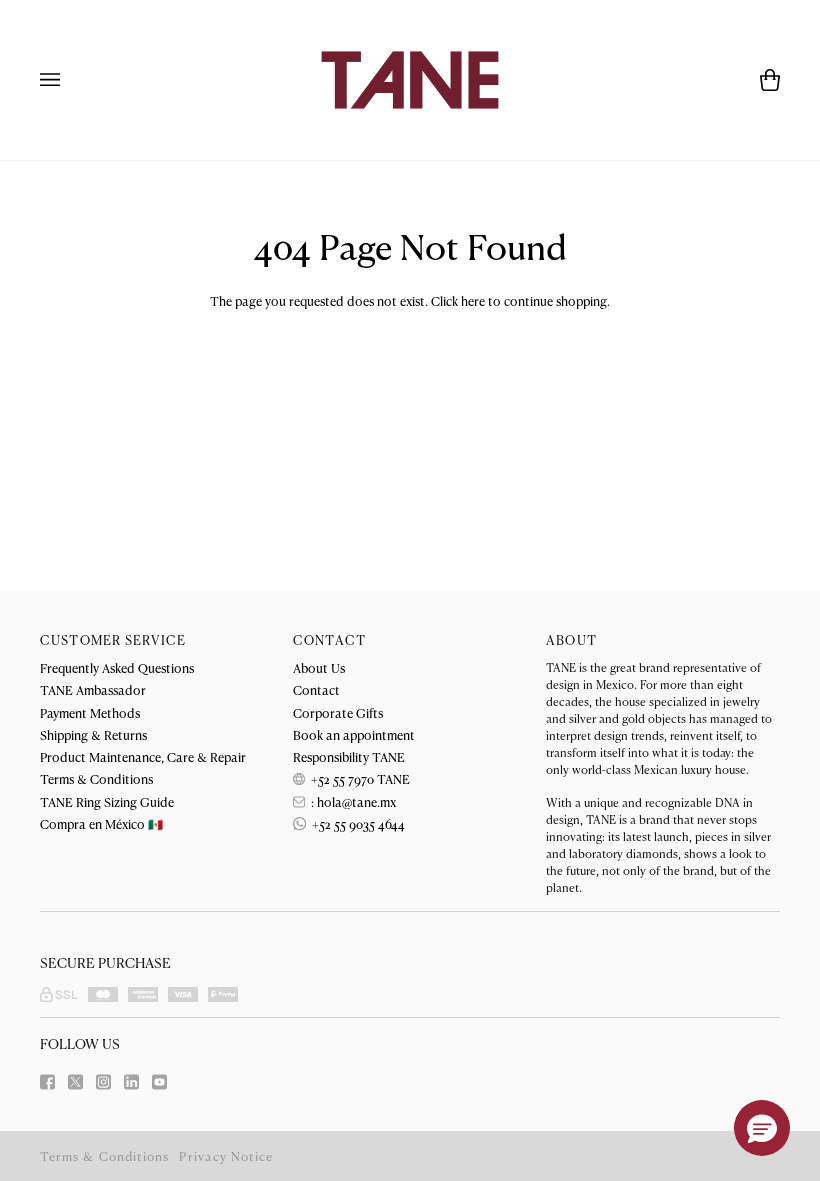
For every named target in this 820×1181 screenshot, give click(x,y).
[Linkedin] (131, 1082)
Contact (316, 689)
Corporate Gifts (338, 712)
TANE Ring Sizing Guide (107, 801)
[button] (762, 1128)
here (473, 300)
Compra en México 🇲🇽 (101, 823)
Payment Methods (90, 712)
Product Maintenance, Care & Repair (143, 756)
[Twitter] (75, 1082)
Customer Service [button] (113, 640)
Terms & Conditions (96, 778)
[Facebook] (47, 1082)
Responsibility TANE (349, 756)
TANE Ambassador (93, 689)
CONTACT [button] (329, 640)
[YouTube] (159, 1082)
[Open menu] (70, 80)
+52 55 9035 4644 (357, 823)
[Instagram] (103, 1082)
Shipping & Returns (93, 734)
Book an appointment (354, 734)
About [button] (571, 640)
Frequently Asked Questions (117, 667)
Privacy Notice (226, 1156)
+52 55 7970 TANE (359, 778)
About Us (319, 667)
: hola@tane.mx (352, 801)
